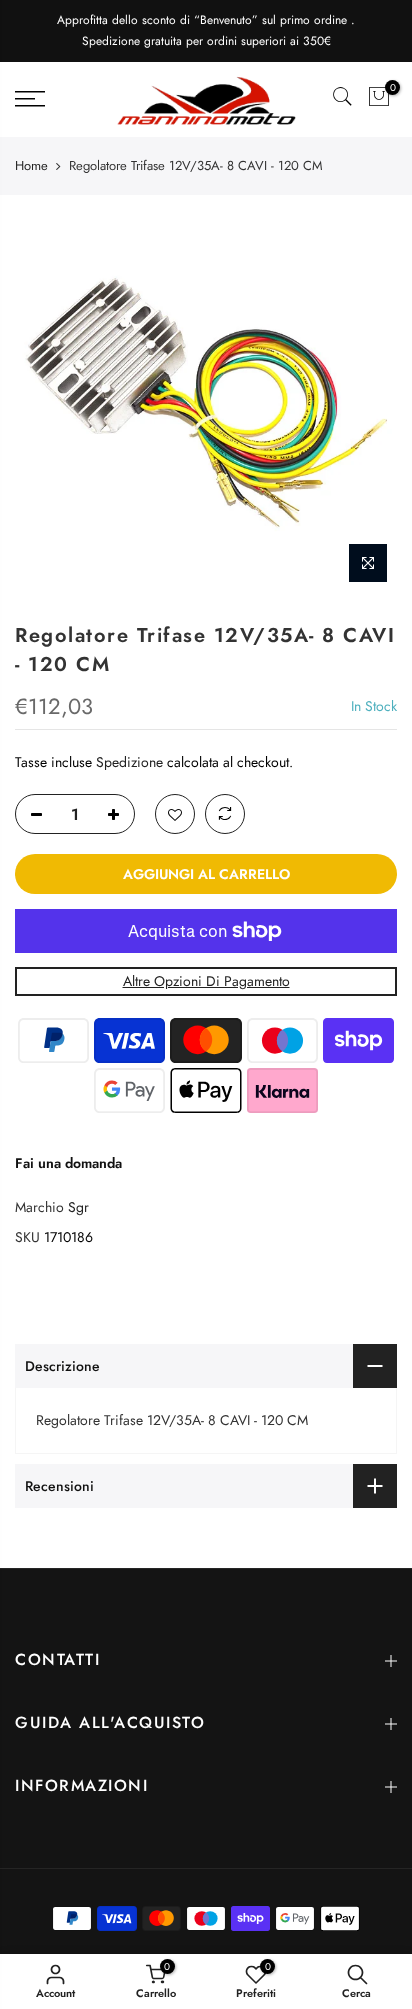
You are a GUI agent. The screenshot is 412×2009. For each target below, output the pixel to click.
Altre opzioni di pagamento (206, 981)
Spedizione (129, 761)
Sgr (78, 1207)
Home (31, 166)
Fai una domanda (68, 1162)
